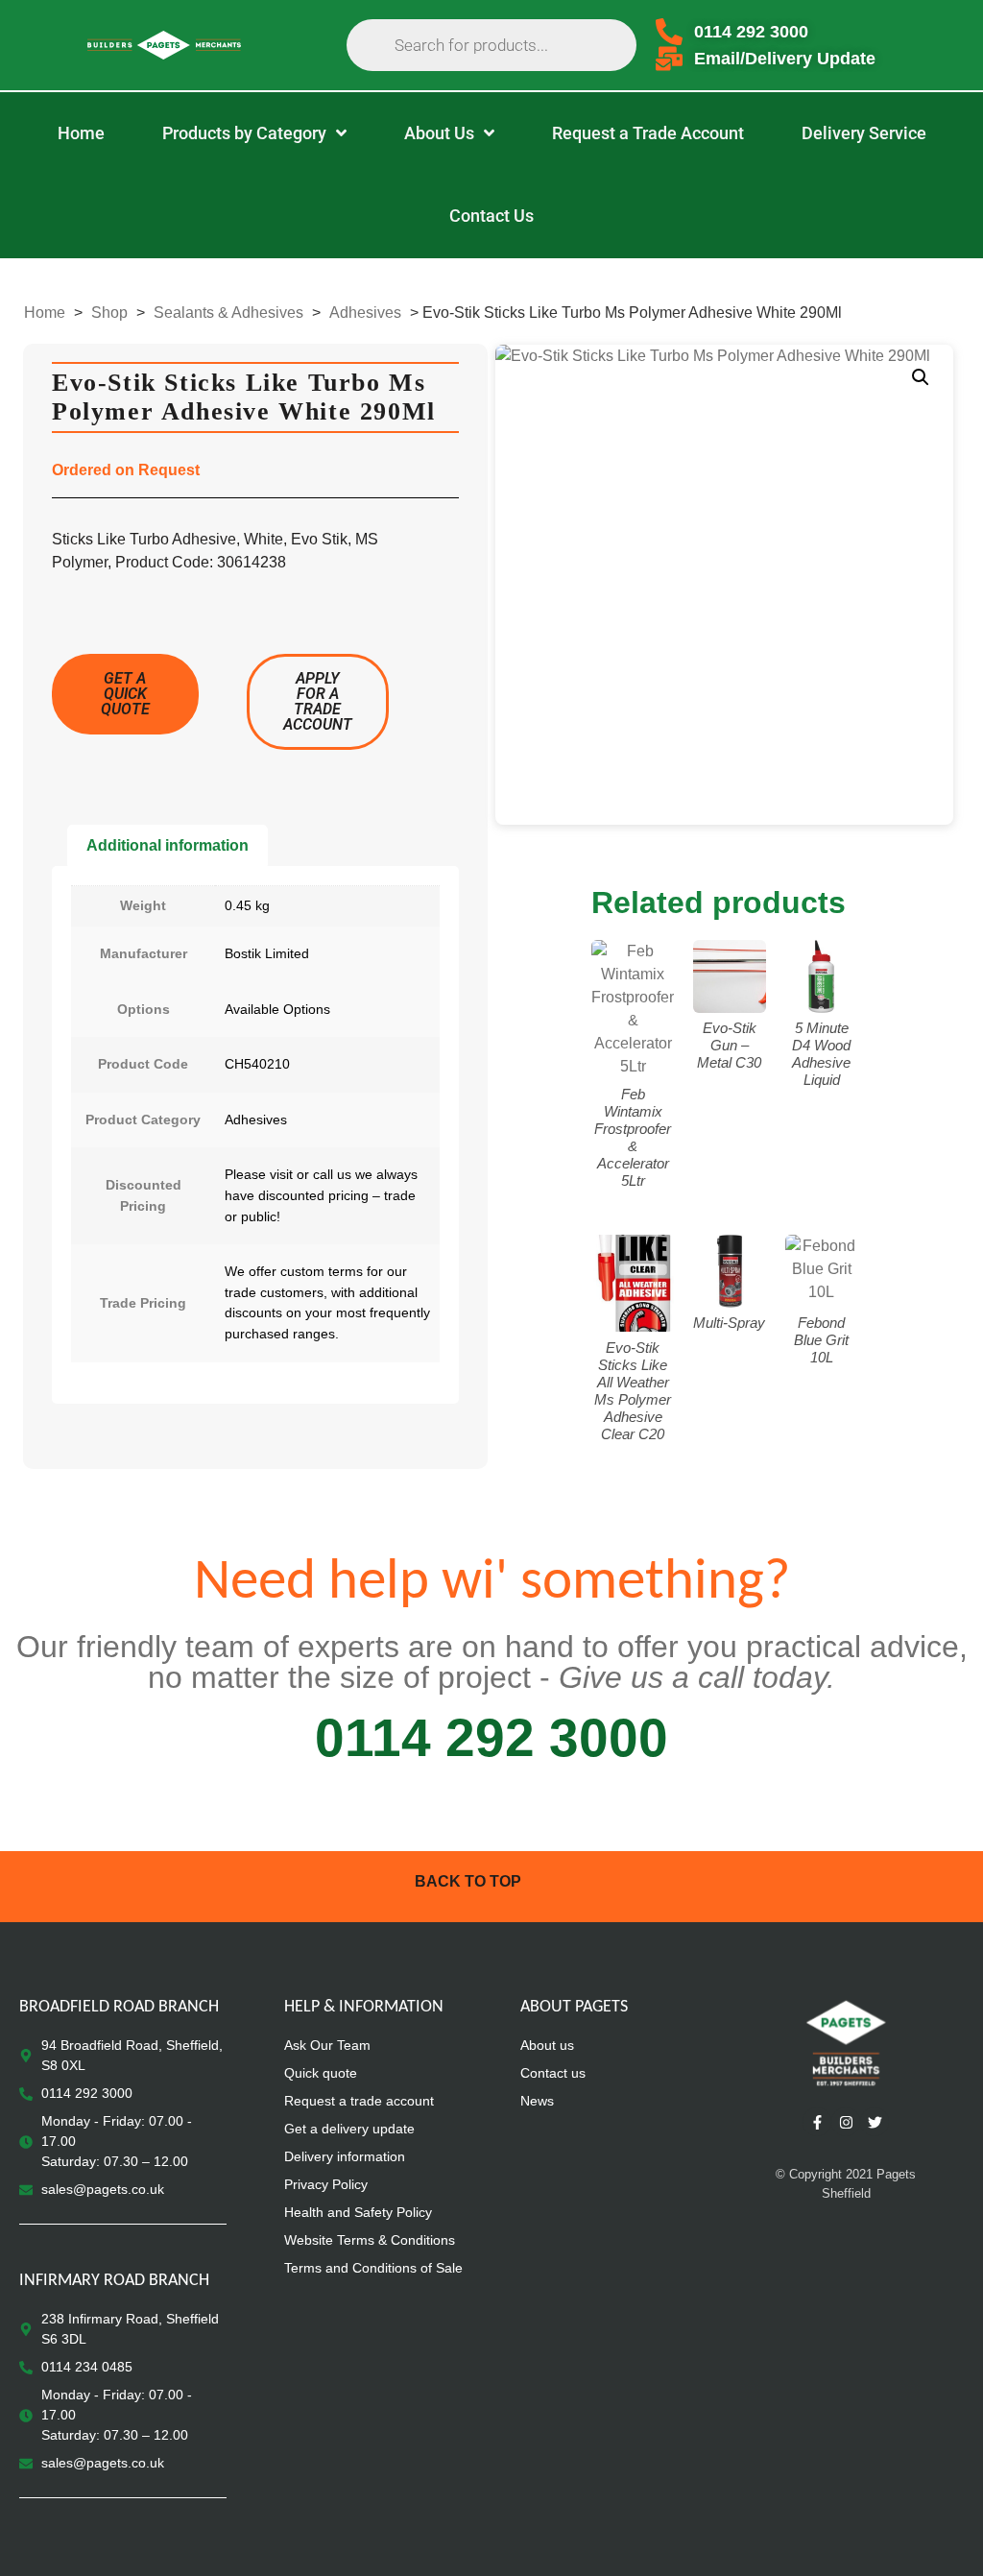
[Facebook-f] (817, 2122)
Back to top (468, 1881)
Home (45, 313)
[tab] (168, 846)
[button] (921, 377)
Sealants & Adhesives (228, 313)
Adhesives (365, 313)
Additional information (168, 845)
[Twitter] (875, 2122)
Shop (109, 313)
